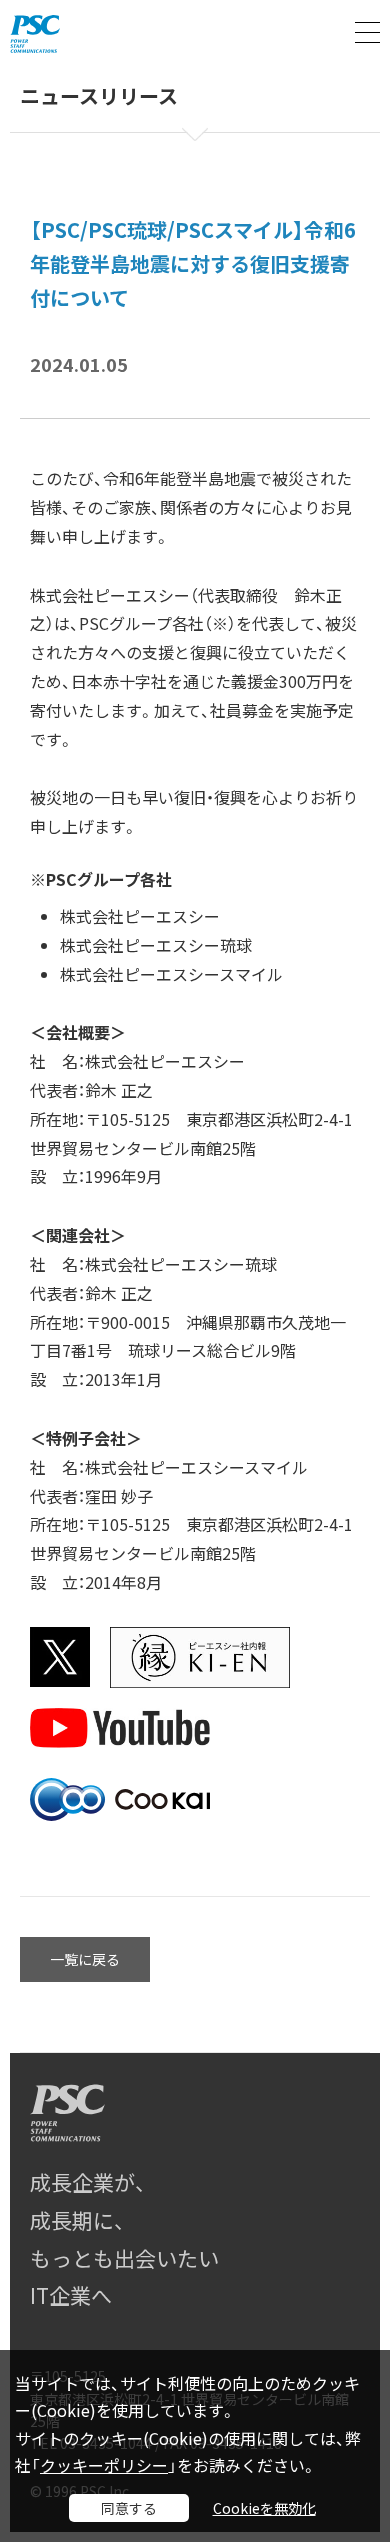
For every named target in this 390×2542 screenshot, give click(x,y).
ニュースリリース (99, 97)
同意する (129, 2508)
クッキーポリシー (104, 2465)
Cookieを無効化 (264, 2508)
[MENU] (367, 32)
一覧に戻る (85, 1959)
